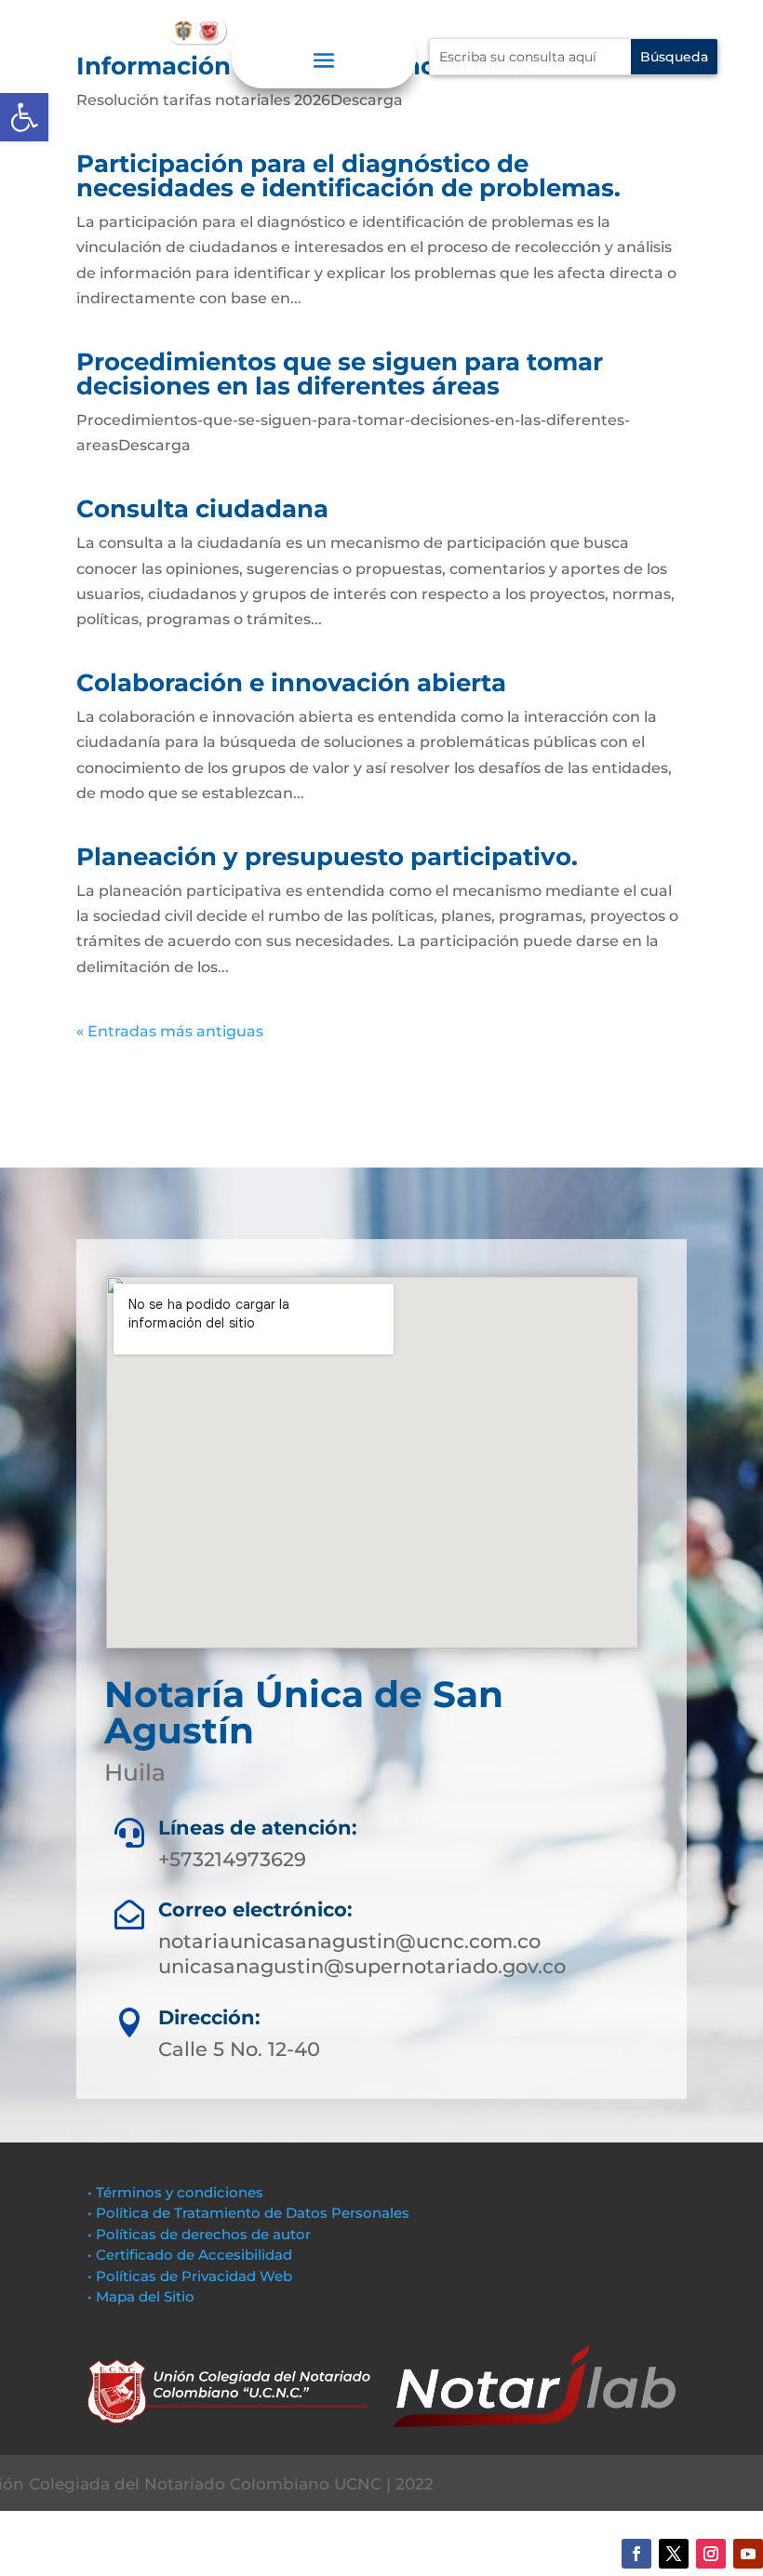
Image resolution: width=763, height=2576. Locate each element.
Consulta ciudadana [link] (202, 509)
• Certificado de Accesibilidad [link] (190, 2255)
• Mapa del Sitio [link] (143, 2296)
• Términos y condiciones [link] (175, 2192)
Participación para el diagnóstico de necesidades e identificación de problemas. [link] (348, 176)
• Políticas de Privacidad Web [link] (190, 2276)
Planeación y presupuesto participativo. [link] (327, 857)
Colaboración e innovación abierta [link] (291, 683)
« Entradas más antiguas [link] (170, 1031)
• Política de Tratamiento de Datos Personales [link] (248, 2213)
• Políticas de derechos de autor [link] (199, 2234)
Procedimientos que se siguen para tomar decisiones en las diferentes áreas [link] (340, 374)
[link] (24, 117)
